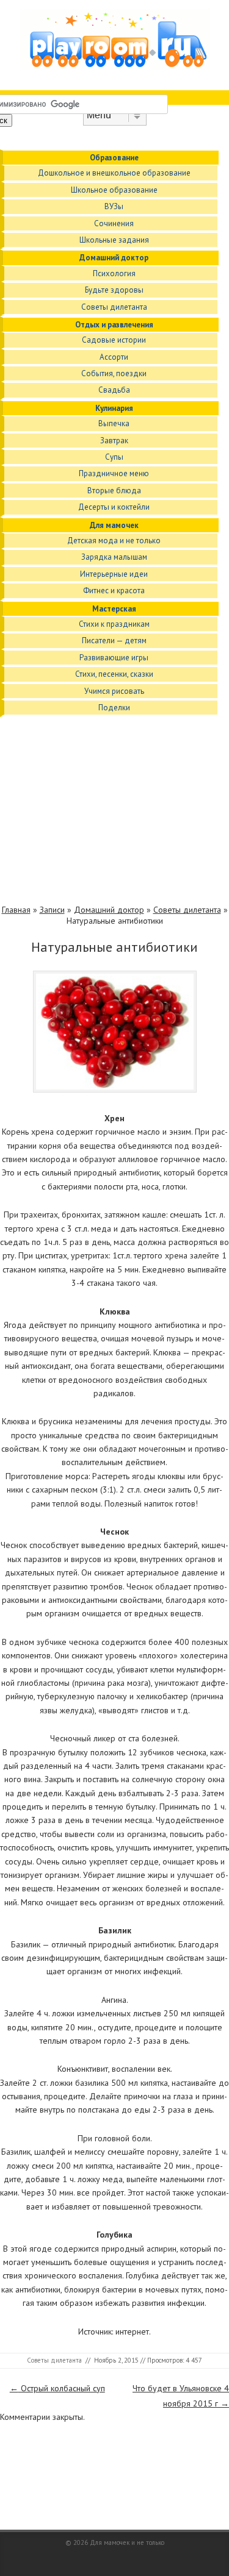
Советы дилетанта (114, 307)
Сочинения (114, 223)
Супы (114, 457)
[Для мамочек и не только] (115, 66)
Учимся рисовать (114, 691)
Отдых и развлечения (114, 325)
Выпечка (114, 423)
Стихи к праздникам (114, 624)
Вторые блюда (114, 491)
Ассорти (114, 357)
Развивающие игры (114, 658)
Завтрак (114, 441)
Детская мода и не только (114, 541)
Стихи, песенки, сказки (114, 674)
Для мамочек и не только (127, 2542)
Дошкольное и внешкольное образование (114, 173)
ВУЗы (114, 206)
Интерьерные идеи (114, 574)
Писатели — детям (114, 640)
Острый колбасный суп (57, 2388)
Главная (16, 910)
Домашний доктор (114, 258)
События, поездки (114, 373)
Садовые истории (114, 340)
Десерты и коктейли (114, 507)
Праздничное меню (114, 473)
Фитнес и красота (114, 590)
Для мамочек (114, 525)
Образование (114, 158)
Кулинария (114, 408)
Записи (52, 910)
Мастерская (114, 609)
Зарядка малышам (114, 557)
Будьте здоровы (114, 290)
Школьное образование (114, 190)
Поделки (114, 708)
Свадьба (114, 390)
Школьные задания (114, 240)
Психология (114, 273)
